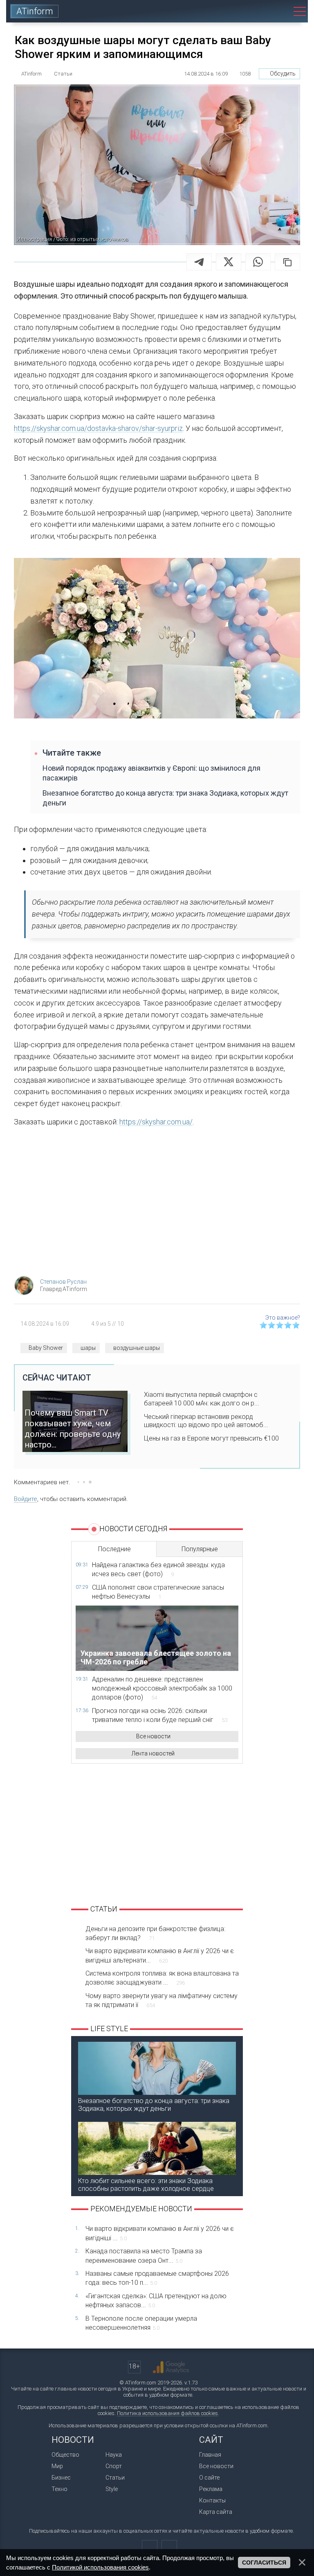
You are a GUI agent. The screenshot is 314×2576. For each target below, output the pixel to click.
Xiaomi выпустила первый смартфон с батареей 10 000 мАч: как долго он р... (202, 1399)
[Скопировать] (287, 262)
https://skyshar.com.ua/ (156, 1122)
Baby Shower (46, 1348)
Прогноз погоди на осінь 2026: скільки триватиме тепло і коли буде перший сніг (160, 1715)
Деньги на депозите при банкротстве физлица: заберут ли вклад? (155, 1933)
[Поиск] (278, 11)
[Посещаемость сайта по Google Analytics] (171, 2367)
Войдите (26, 1499)
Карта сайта (216, 2512)
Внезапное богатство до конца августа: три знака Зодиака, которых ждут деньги (165, 798)
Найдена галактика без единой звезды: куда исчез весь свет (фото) (158, 1569)
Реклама (211, 2489)
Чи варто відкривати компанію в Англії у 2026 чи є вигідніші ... (160, 2233)
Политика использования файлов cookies (167, 2413)
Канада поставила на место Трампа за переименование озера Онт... (144, 2256)
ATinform (35, 11)
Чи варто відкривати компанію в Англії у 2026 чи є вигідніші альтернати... (160, 1955)
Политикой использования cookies (100, 2567)
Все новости (153, 1736)
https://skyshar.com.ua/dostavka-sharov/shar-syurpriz (98, 428)
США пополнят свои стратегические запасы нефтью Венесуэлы (158, 1592)
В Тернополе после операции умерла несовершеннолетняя (141, 2323)
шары (88, 1348)
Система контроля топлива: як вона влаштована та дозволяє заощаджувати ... (162, 1978)
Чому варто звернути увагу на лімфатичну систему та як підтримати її (161, 2000)
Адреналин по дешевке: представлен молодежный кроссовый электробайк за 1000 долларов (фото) (162, 1688)
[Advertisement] (157, 1204)
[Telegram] (199, 262)
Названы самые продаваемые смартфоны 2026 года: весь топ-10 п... (157, 2278)
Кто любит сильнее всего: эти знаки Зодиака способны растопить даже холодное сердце (146, 2185)
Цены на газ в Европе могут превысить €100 (211, 1438)
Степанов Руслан (63, 1282)
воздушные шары (137, 1348)
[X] (229, 262)
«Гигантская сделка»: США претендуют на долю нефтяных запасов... (156, 2301)
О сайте (209, 2478)
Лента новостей (153, 1753)
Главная (210, 2455)
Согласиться (264, 2563)
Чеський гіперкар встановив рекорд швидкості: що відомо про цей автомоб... (206, 1421)
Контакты (212, 2500)
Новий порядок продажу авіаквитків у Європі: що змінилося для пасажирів (151, 773)
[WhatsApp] (258, 262)
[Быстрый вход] (255, 11)
